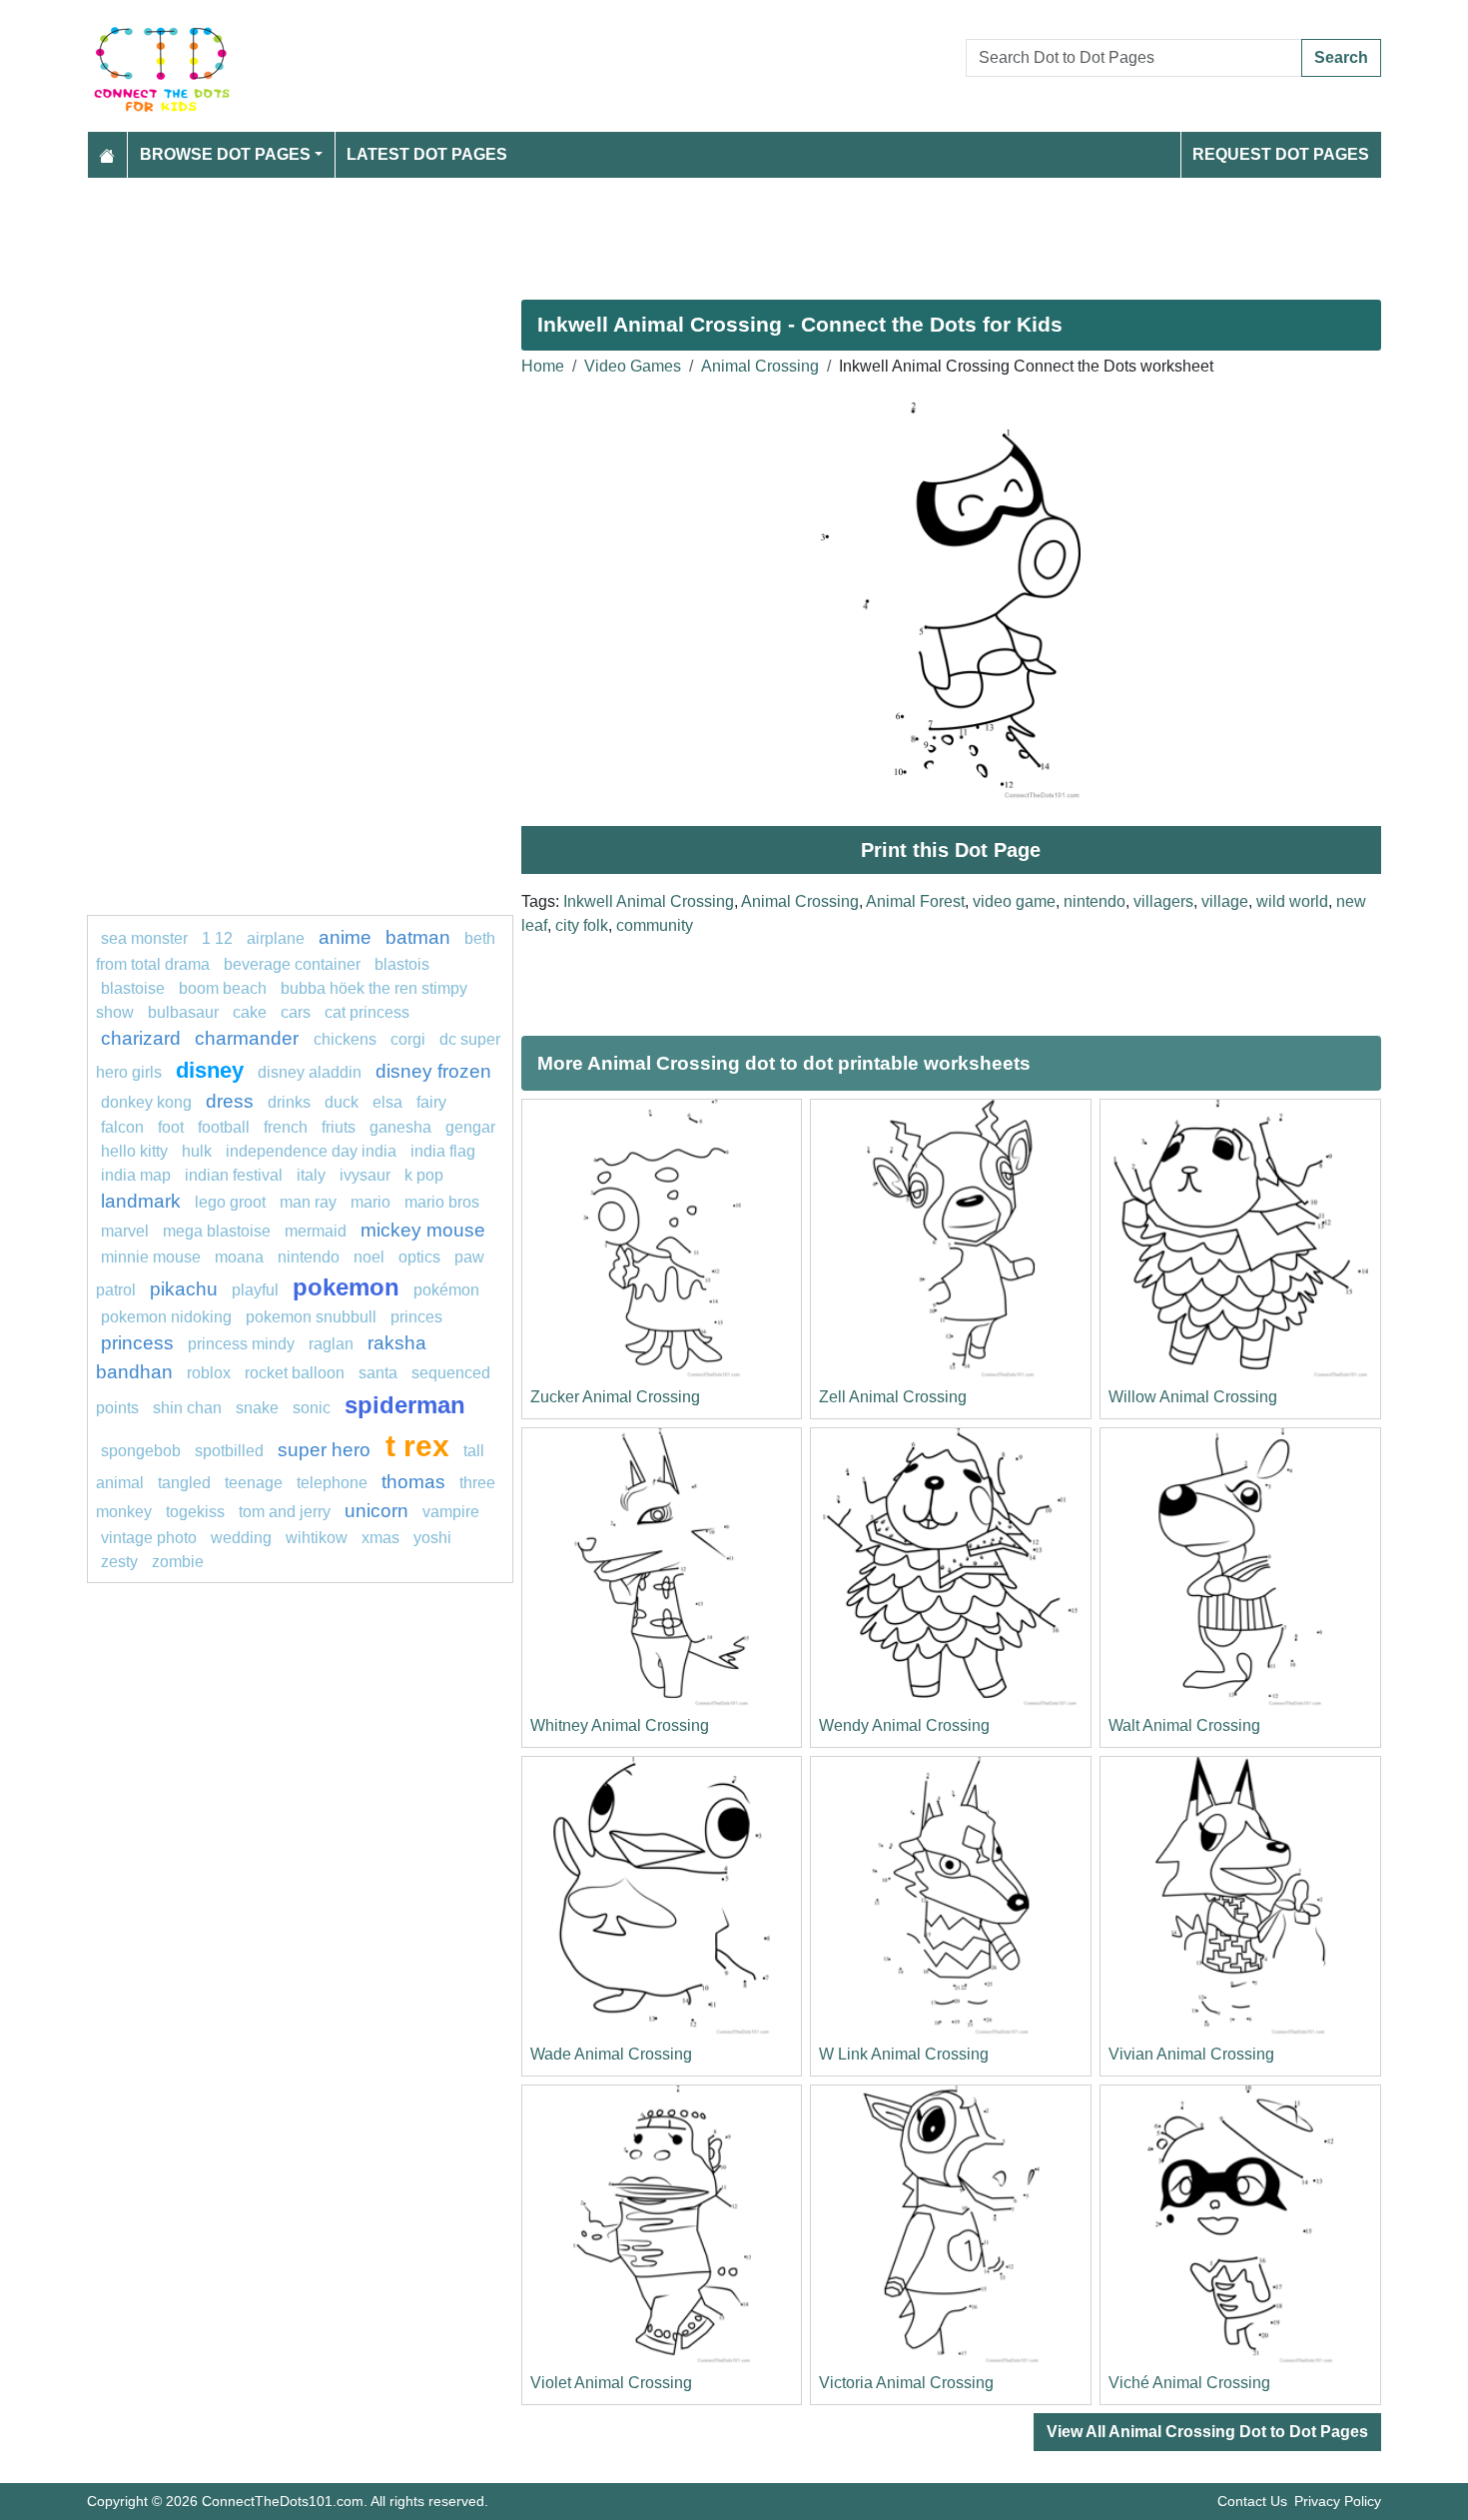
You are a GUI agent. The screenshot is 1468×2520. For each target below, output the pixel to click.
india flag (443, 1151)
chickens (345, 1039)
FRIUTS (339, 1127)
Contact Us (1252, 2501)
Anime (345, 937)
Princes (416, 1317)
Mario (370, 1202)
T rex (417, 1445)
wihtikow (317, 1538)
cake (250, 1012)
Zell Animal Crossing (893, 1397)
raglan (331, 1344)
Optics (419, 1257)
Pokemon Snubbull (311, 1317)
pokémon (446, 1290)
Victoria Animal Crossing (906, 2383)
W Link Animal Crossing (904, 2054)
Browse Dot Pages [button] (225, 154)
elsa (387, 1102)
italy (311, 1175)
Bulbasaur (183, 1012)
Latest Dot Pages (427, 154)
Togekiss (195, 1512)
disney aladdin (310, 1072)
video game (1014, 901)
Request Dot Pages (1281, 154)
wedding (241, 1538)
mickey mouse (423, 1230)
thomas (413, 1482)
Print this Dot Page (951, 850)
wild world (1292, 901)
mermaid (316, 1231)
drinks (289, 1102)
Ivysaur (365, 1175)
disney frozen (433, 1071)
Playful (255, 1290)
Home (543, 366)
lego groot (230, 1202)
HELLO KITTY (134, 1151)
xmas (380, 1538)
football (224, 1127)
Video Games (633, 366)
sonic (312, 1408)
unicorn (376, 1511)
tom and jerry (285, 1512)
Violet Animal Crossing (611, 2383)
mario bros (442, 1202)
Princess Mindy (241, 1344)
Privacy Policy (1338, 2501)
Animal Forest (915, 901)
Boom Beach (223, 988)
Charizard (141, 1038)
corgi (408, 1039)
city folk (582, 925)
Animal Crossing (760, 366)
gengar (470, 1127)
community (655, 925)
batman (418, 937)
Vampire (451, 1512)
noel (369, 1257)
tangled (184, 1483)
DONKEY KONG (146, 1102)
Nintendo (309, 1257)
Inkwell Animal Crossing (649, 901)
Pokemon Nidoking (166, 1317)
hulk (197, 1151)
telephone (332, 1483)
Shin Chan (187, 1408)
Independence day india (311, 1151)
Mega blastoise (217, 1231)
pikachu (184, 1289)
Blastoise (133, 988)
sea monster (146, 938)
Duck (342, 1102)
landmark (141, 1201)
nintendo (1095, 901)
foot (171, 1127)
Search (1341, 57)
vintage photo (149, 1538)
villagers (1163, 901)
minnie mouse (151, 1257)
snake (257, 1408)
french (286, 1127)
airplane (276, 938)
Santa (378, 1373)
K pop (424, 1175)
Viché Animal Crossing (1189, 2383)
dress (230, 1101)
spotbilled (229, 1451)
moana (239, 1257)
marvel (125, 1231)
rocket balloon (295, 1373)
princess (137, 1343)
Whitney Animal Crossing (620, 1725)
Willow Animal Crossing (1193, 1397)
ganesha (400, 1127)
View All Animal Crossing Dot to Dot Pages (1207, 2432)
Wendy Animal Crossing (904, 1725)
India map (136, 1175)
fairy (431, 1102)
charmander (249, 1038)
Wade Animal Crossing (611, 2054)
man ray (308, 1202)
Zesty (119, 1562)
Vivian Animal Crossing (1191, 2054)
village (1225, 901)
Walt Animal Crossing (1184, 1725)
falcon (122, 1127)
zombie (178, 1562)
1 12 (217, 938)
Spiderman (405, 1405)
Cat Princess (367, 1012)
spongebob (141, 1451)
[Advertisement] (686, 231)
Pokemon (346, 1287)
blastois (402, 964)
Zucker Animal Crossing (615, 1397)
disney (210, 1070)
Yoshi (432, 1538)
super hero (327, 1450)
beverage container (292, 964)
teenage (254, 1483)
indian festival (234, 1175)
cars (296, 1012)
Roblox (209, 1373)
